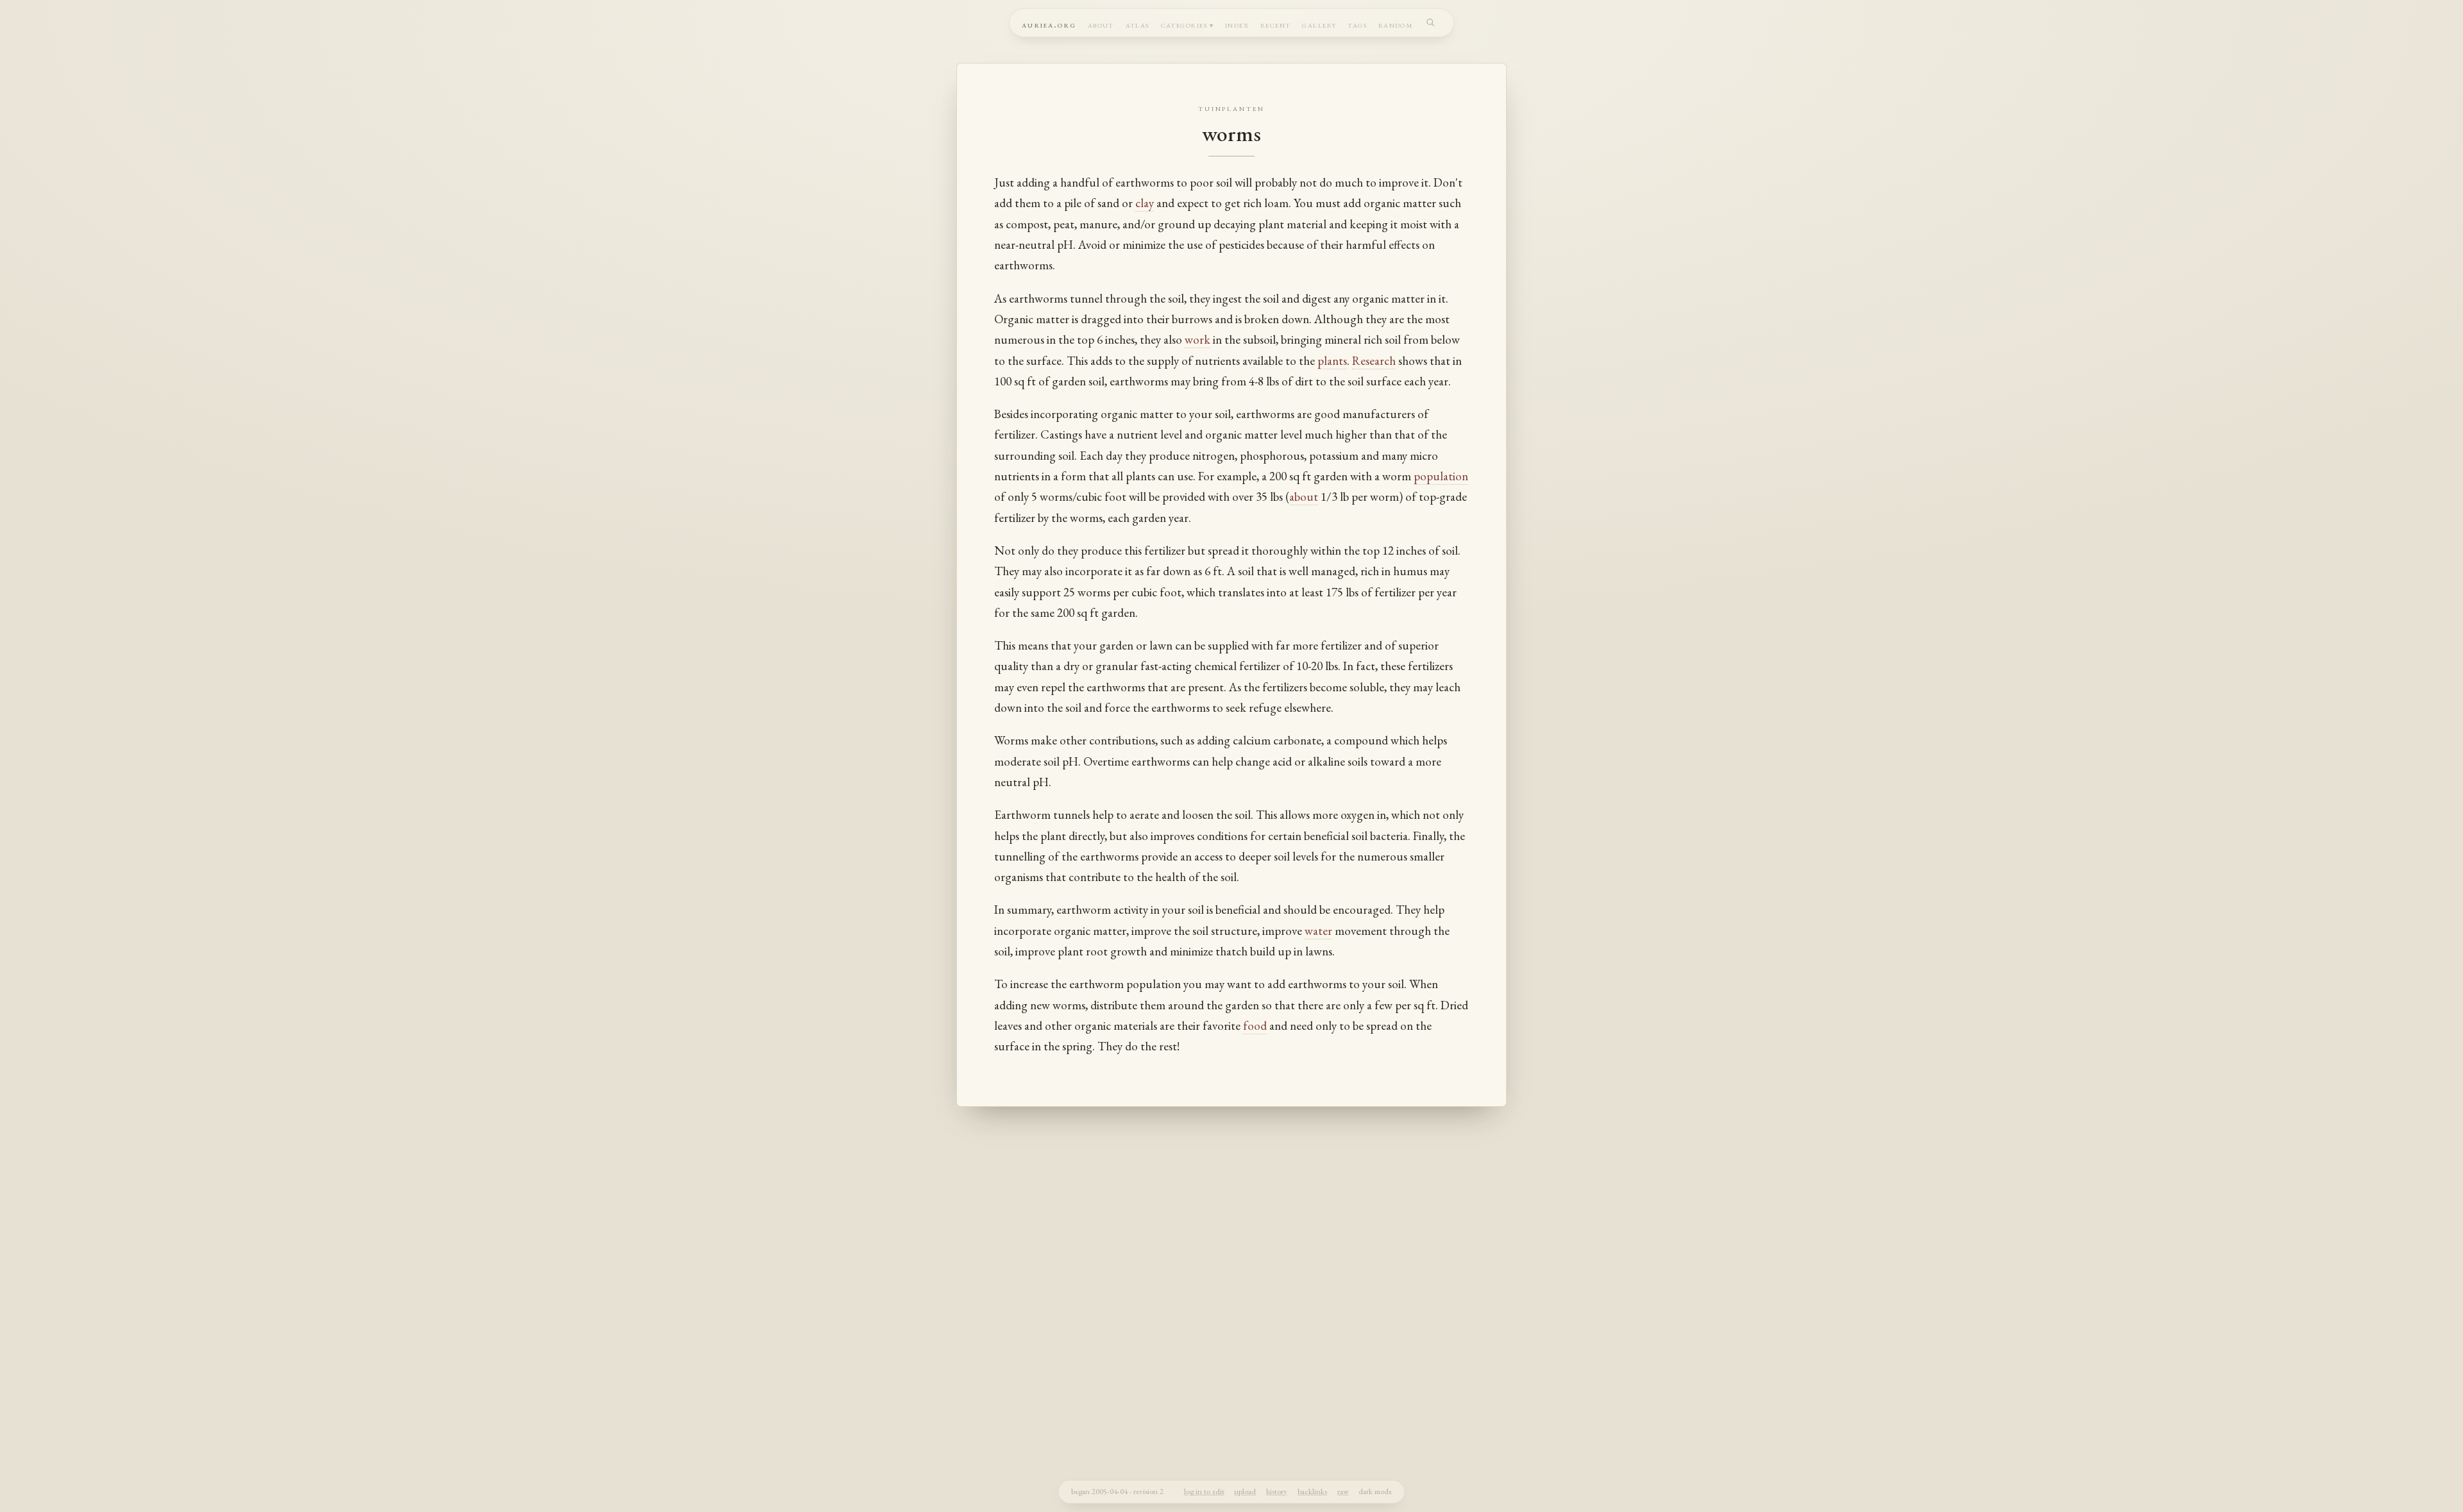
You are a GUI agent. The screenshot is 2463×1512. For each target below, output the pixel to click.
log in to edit (1204, 1491)
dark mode (1375, 1491)
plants (1332, 361)
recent (1276, 24)
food (1255, 1026)
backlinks (1312, 1491)
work (1198, 340)
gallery (1319, 24)
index (1237, 24)
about (1101, 24)
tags (1357, 24)
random (1396, 24)
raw (1343, 1491)
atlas (1138, 24)
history (1277, 1491)
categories (1184, 24)
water (1318, 931)
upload (1245, 1491)
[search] (1431, 22)
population (1441, 476)
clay (1145, 203)
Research (1374, 361)
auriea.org (1049, 24)
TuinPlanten (1232, 108)
